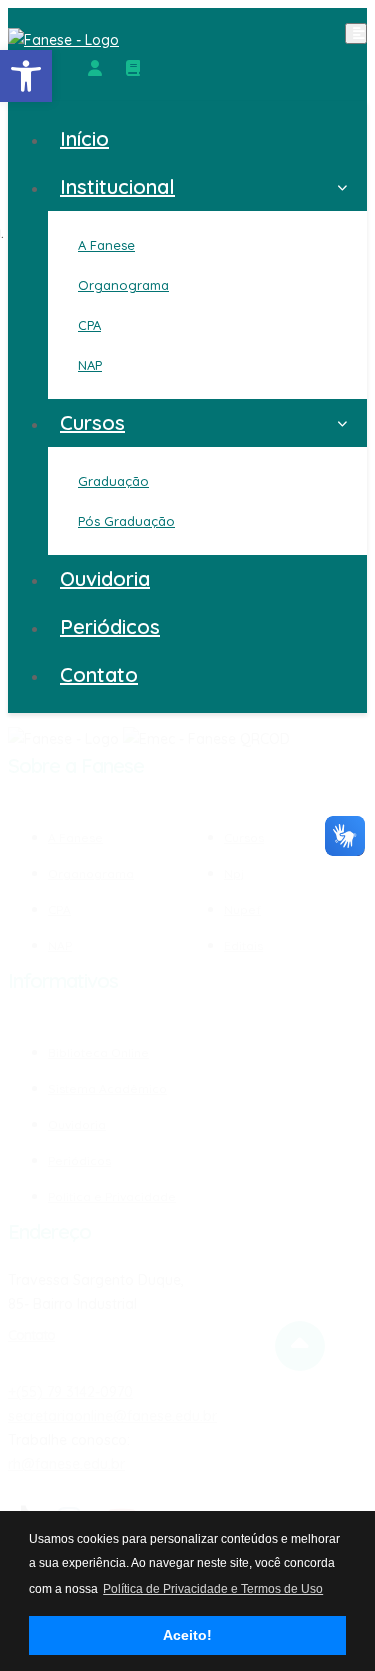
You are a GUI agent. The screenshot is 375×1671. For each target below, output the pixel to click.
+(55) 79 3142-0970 (70, 1392)
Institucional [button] (117, 186)
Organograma (91, 873)
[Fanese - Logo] (187, 40)
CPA (59, 909)
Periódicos (110, 626)
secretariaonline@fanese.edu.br (112, 1416)
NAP (60, 945)
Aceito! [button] (187, 1635)
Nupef (242, 909)
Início (84, 138)
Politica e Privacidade (112, 1196)
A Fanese (75, 838)
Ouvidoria (105, 578)
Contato (99, 674)
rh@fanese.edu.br (66, 1464)
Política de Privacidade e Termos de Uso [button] (213, 1589)
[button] (26, 76)
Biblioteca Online (98, 1053)
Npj (234, 873)
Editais (243, 945)
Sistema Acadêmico (107, 1088)
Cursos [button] (92, 422)
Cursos (244, 838)
